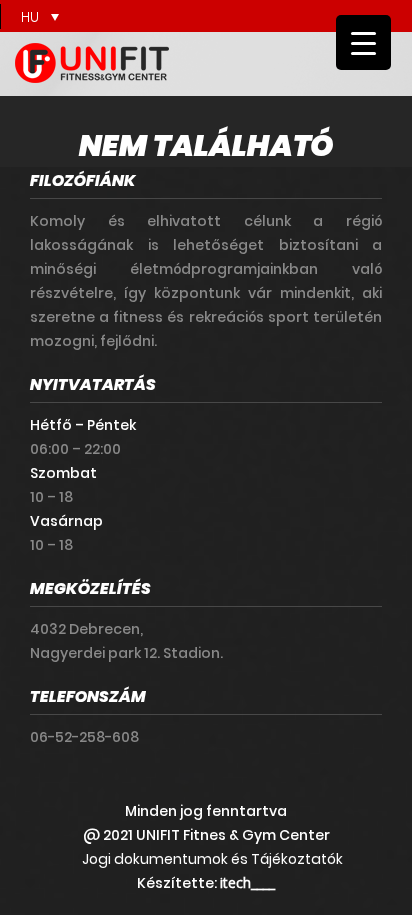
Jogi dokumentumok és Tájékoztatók (212, 859)
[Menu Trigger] (363, 42)
